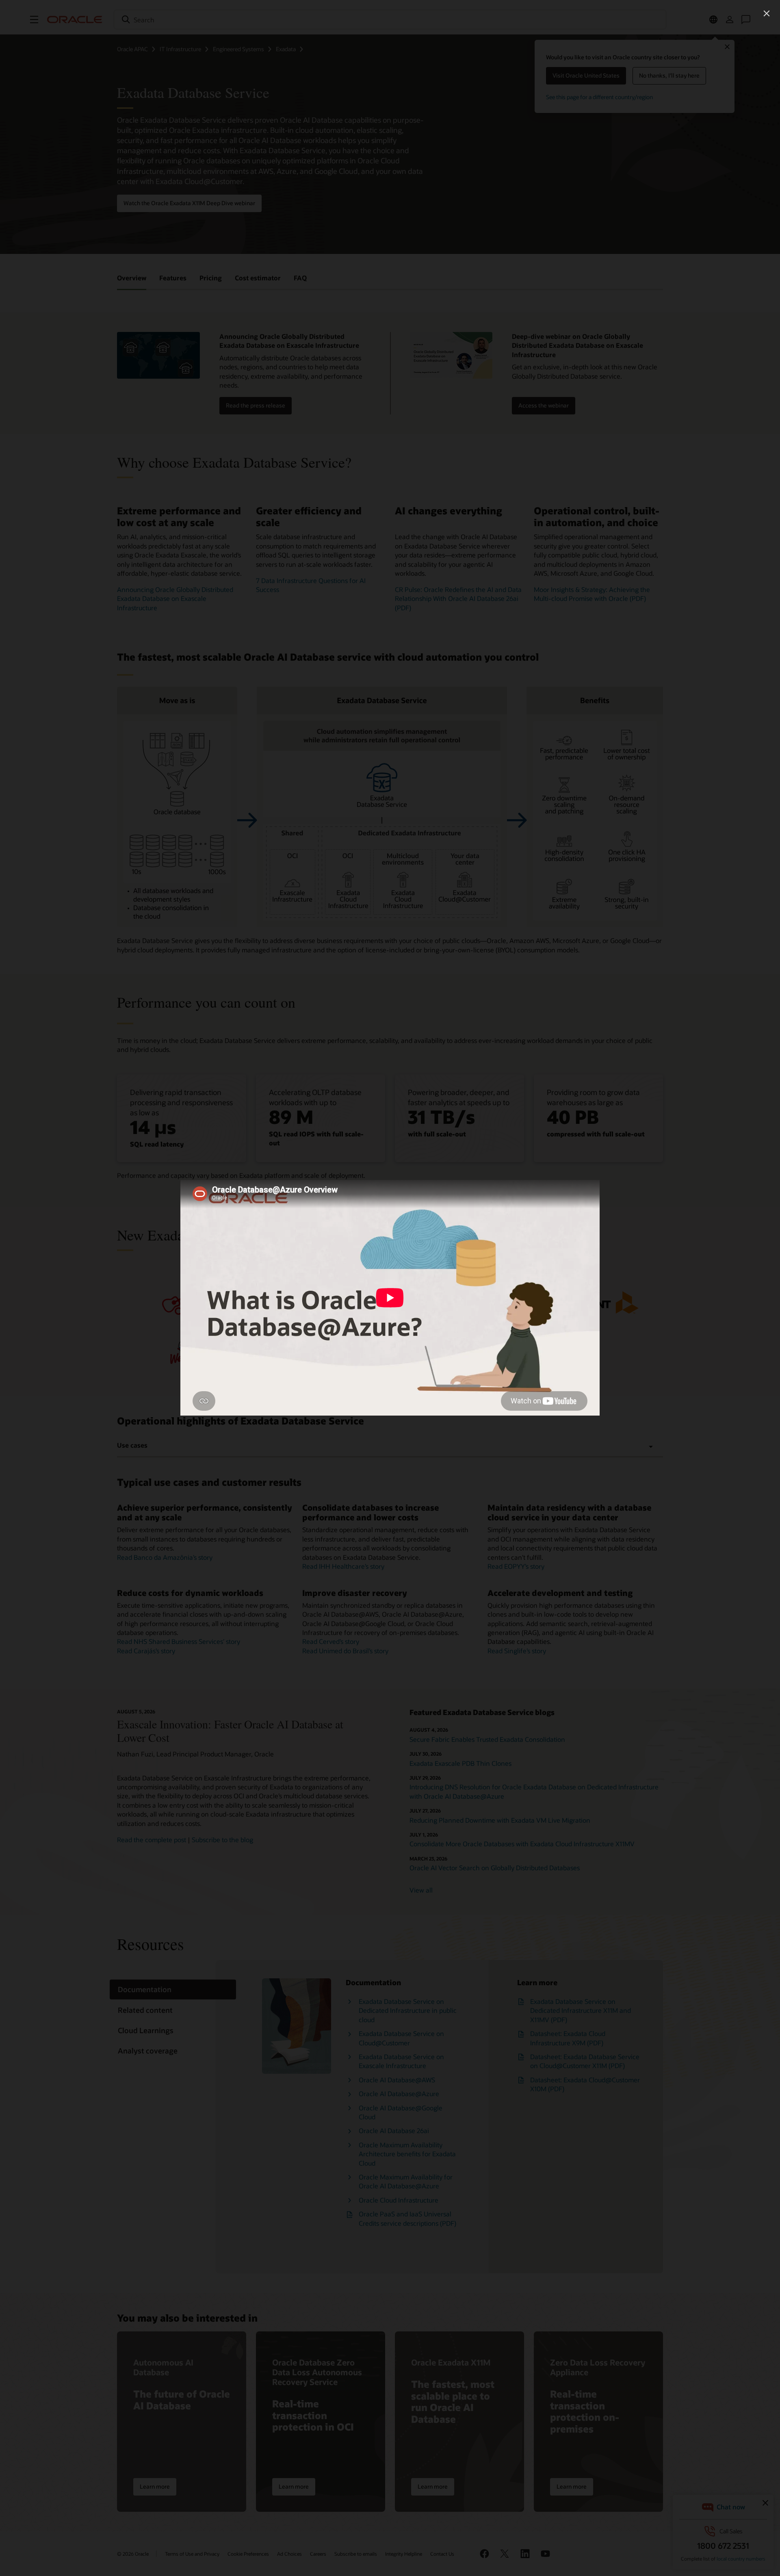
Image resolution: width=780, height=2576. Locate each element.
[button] (767, 13)
